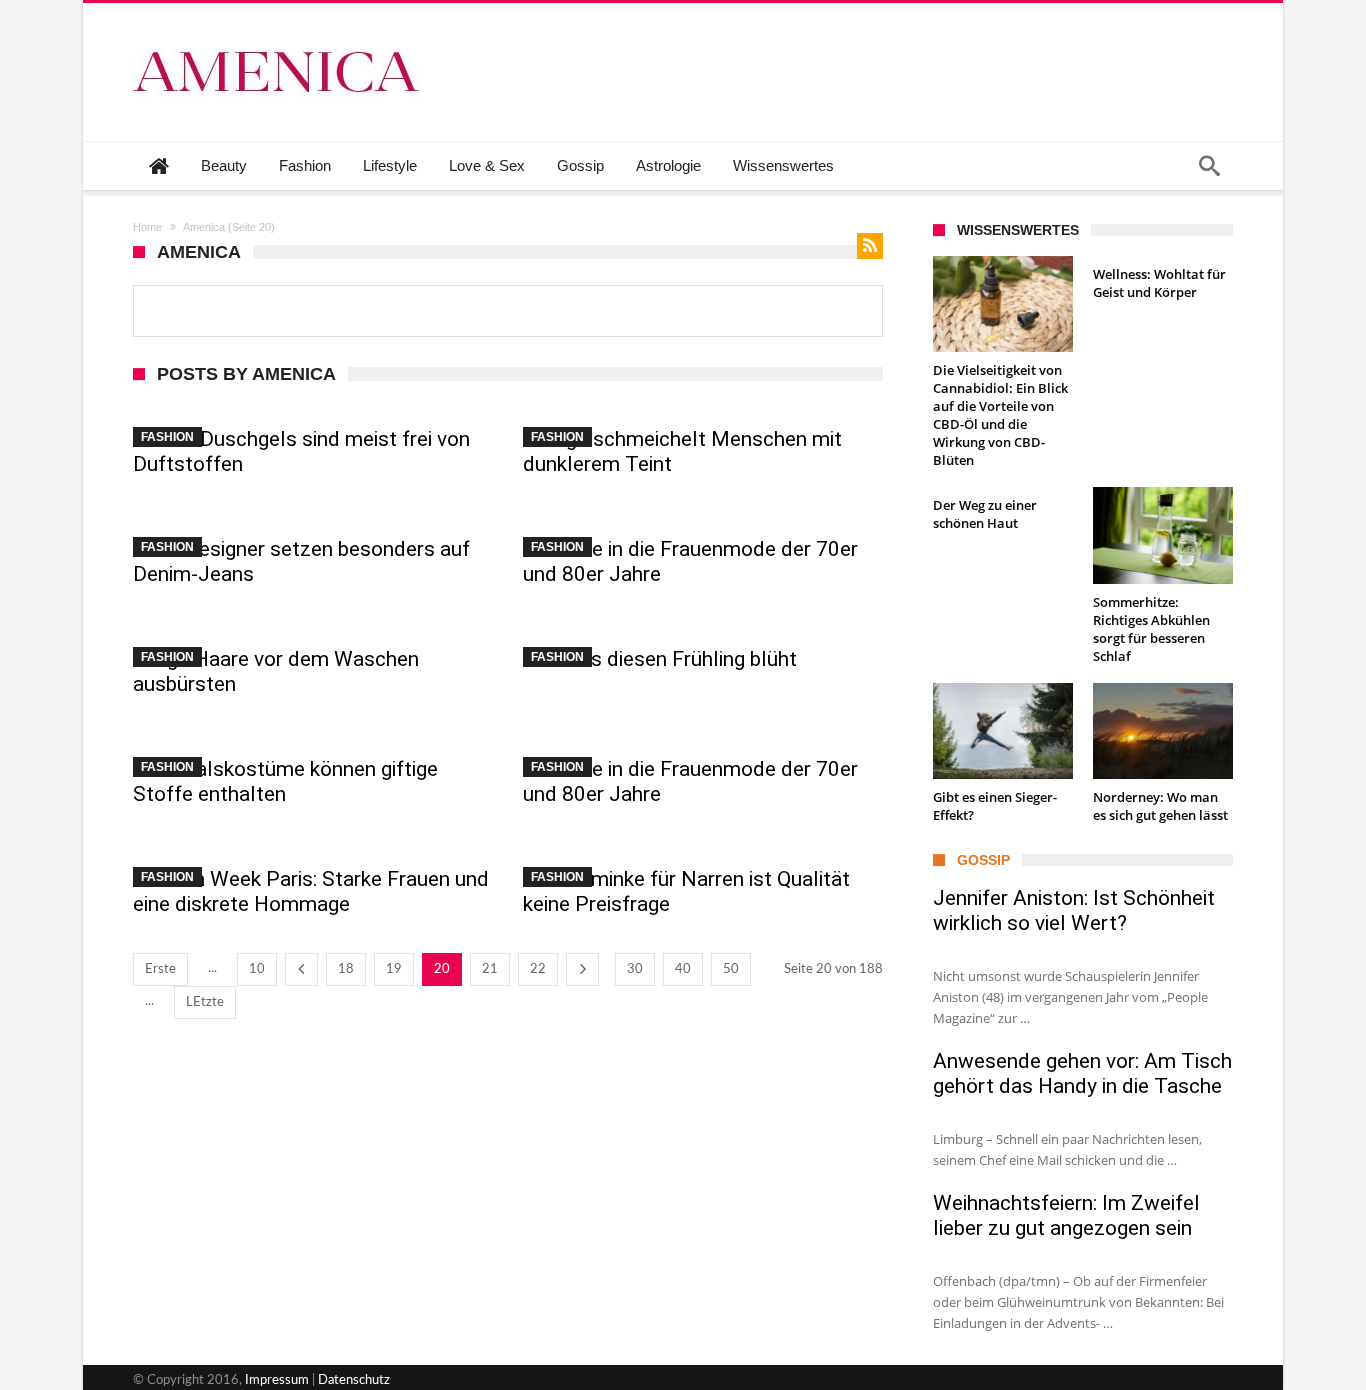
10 (257, 969)
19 (394, 969)
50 (731, 969)
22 (538, 969)
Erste (160, 969)
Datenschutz (354, 1380)
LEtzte (205, 1002)
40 (683, 969)
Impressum (277, 1380)
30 (635, 969)
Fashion (167, 437)
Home (147, 227)
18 (346, 969)
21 (490, 969)
